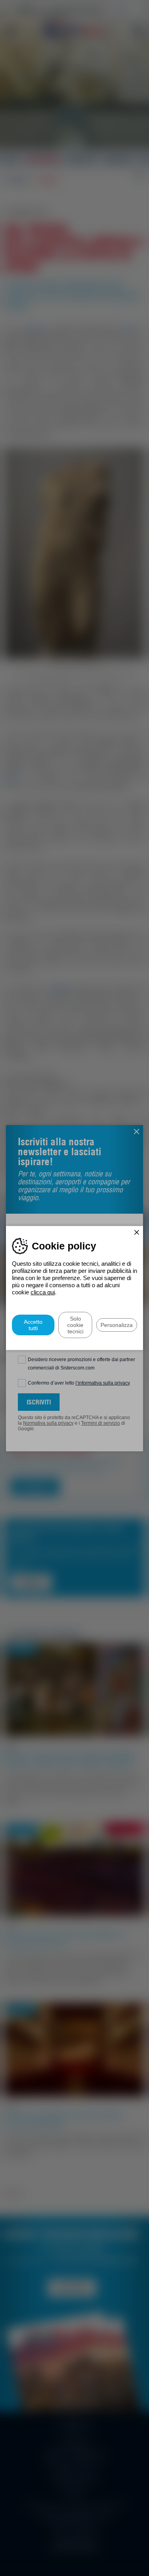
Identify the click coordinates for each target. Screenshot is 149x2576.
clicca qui (43, 1292)
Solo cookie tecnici (75, 1325)
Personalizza (117, 1325)
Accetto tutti (33, 1325)
